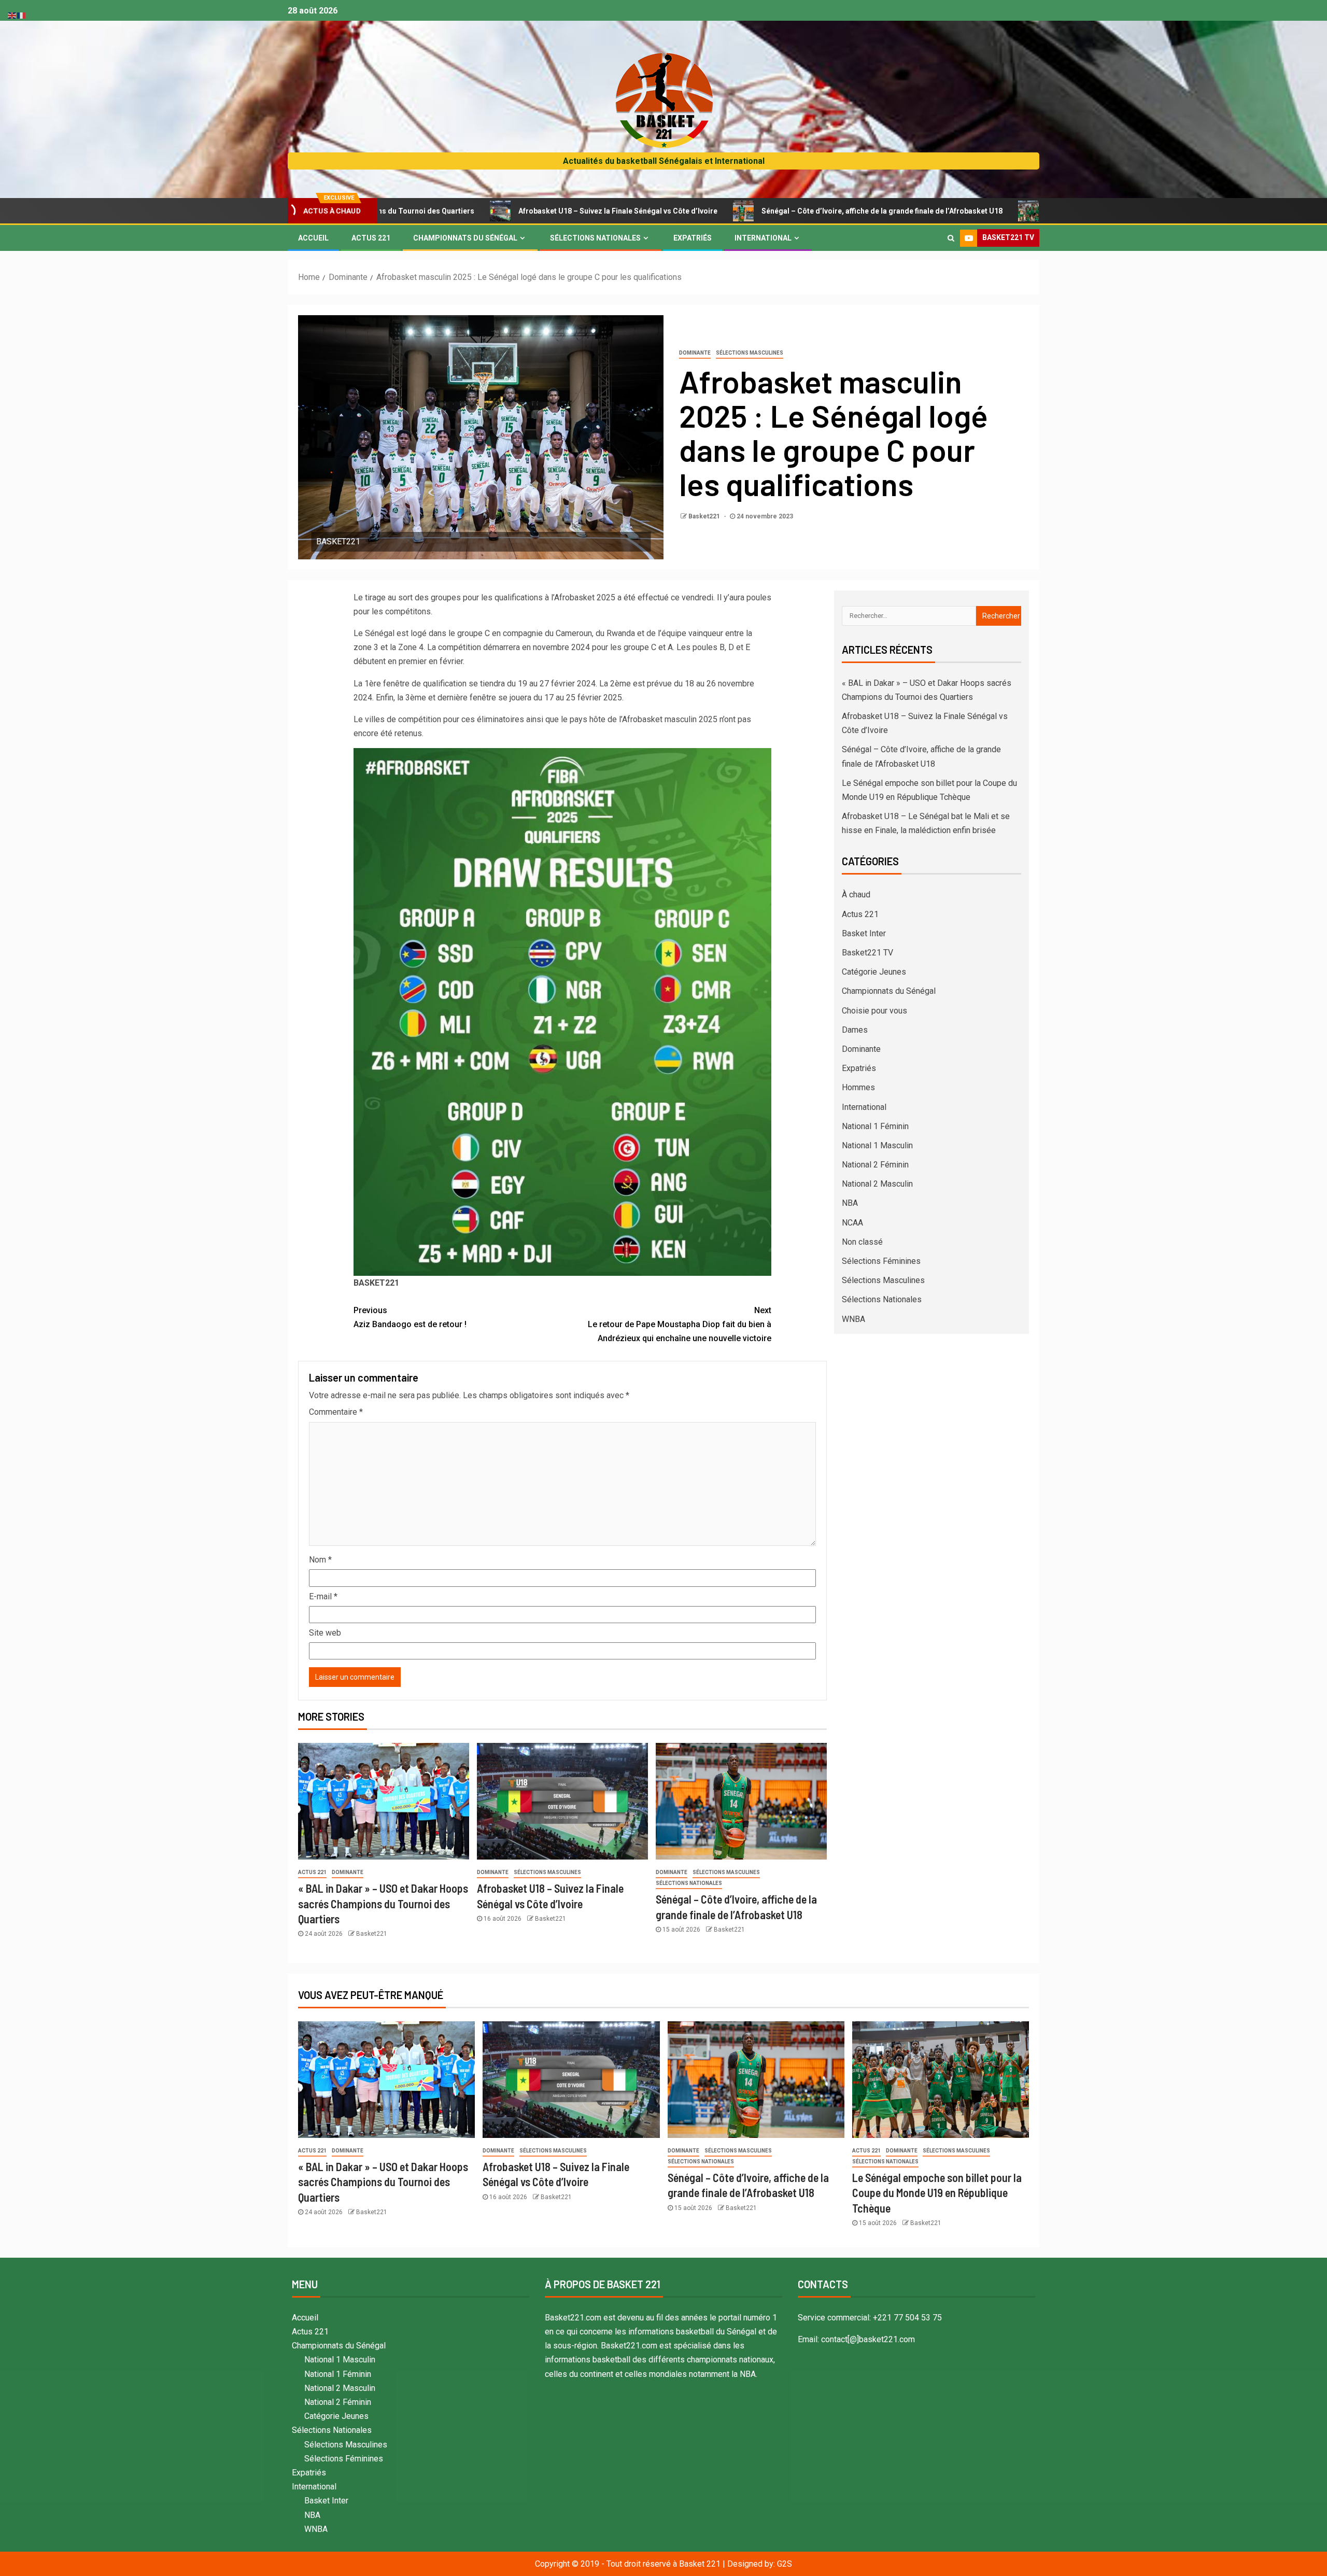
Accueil (313, 238)
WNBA (853, 1319)
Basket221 (705, 516)
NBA (850, 1203)
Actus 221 (371, 238)
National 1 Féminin (875, 1126)
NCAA (852, 1223)
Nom (320, 1560)
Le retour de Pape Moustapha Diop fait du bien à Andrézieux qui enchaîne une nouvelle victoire (680, 1324)
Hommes (858, 1087)
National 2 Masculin (877, 1184)
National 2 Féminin (875, 1165)
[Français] (22, 15)
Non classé (862, 1242)
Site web (325, 1633)
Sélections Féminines (881, 1261)
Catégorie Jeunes (874, 972)
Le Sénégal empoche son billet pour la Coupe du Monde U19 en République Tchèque (1035, 211)
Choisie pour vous (874, 1011)
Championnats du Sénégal (465, 238)
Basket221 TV (867, 953)
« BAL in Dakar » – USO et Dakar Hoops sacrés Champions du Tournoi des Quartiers (383, 1903)
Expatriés (693, 238)
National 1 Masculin (877, 1145)
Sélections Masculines (750, 353)
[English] (12, 15)
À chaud (856, 895)
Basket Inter (864, 933)
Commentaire (336, 1412)
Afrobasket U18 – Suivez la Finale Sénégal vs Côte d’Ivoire (463, 211)
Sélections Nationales (595, 238)
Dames (855, 1030)
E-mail (323, 1596)
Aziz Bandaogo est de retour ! (410, 1317)
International (763, 238)
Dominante (695, 353)
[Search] (951, 238)
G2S (785, 2564)
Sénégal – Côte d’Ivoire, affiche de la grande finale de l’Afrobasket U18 (727, 211)
